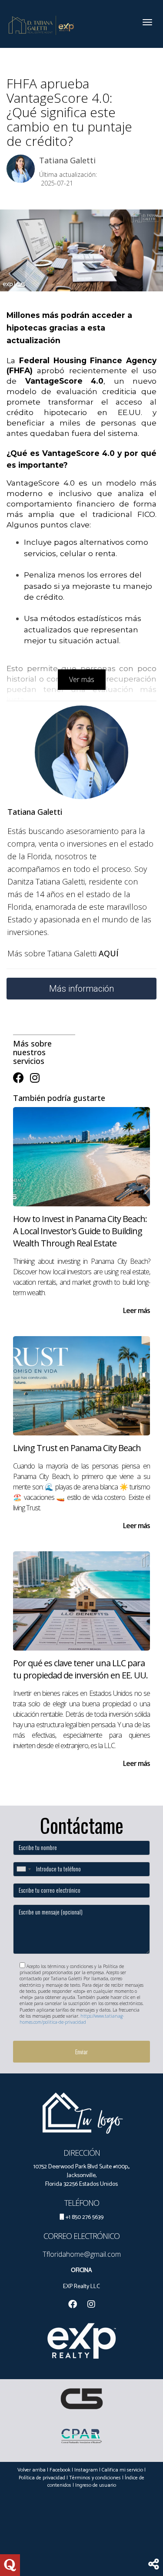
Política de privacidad (42, 2478)
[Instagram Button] (35, 1078)
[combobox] (23, 1869)
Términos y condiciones (95, 2478)
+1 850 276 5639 (85, 2217)
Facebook (60, 2470)
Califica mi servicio (122, 2470)
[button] (154, 2565)
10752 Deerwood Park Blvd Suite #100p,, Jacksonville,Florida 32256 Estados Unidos (81, 2176)
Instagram (86, 2470)
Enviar (81, 2051)
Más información (81, 989)
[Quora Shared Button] (10, 2565)
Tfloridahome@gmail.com (82, 2254)
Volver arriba (32, 2470)
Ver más (82, 679)
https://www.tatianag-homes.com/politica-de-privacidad (72, 2019)
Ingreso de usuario (96, 2485)
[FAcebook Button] (18, 1078)
